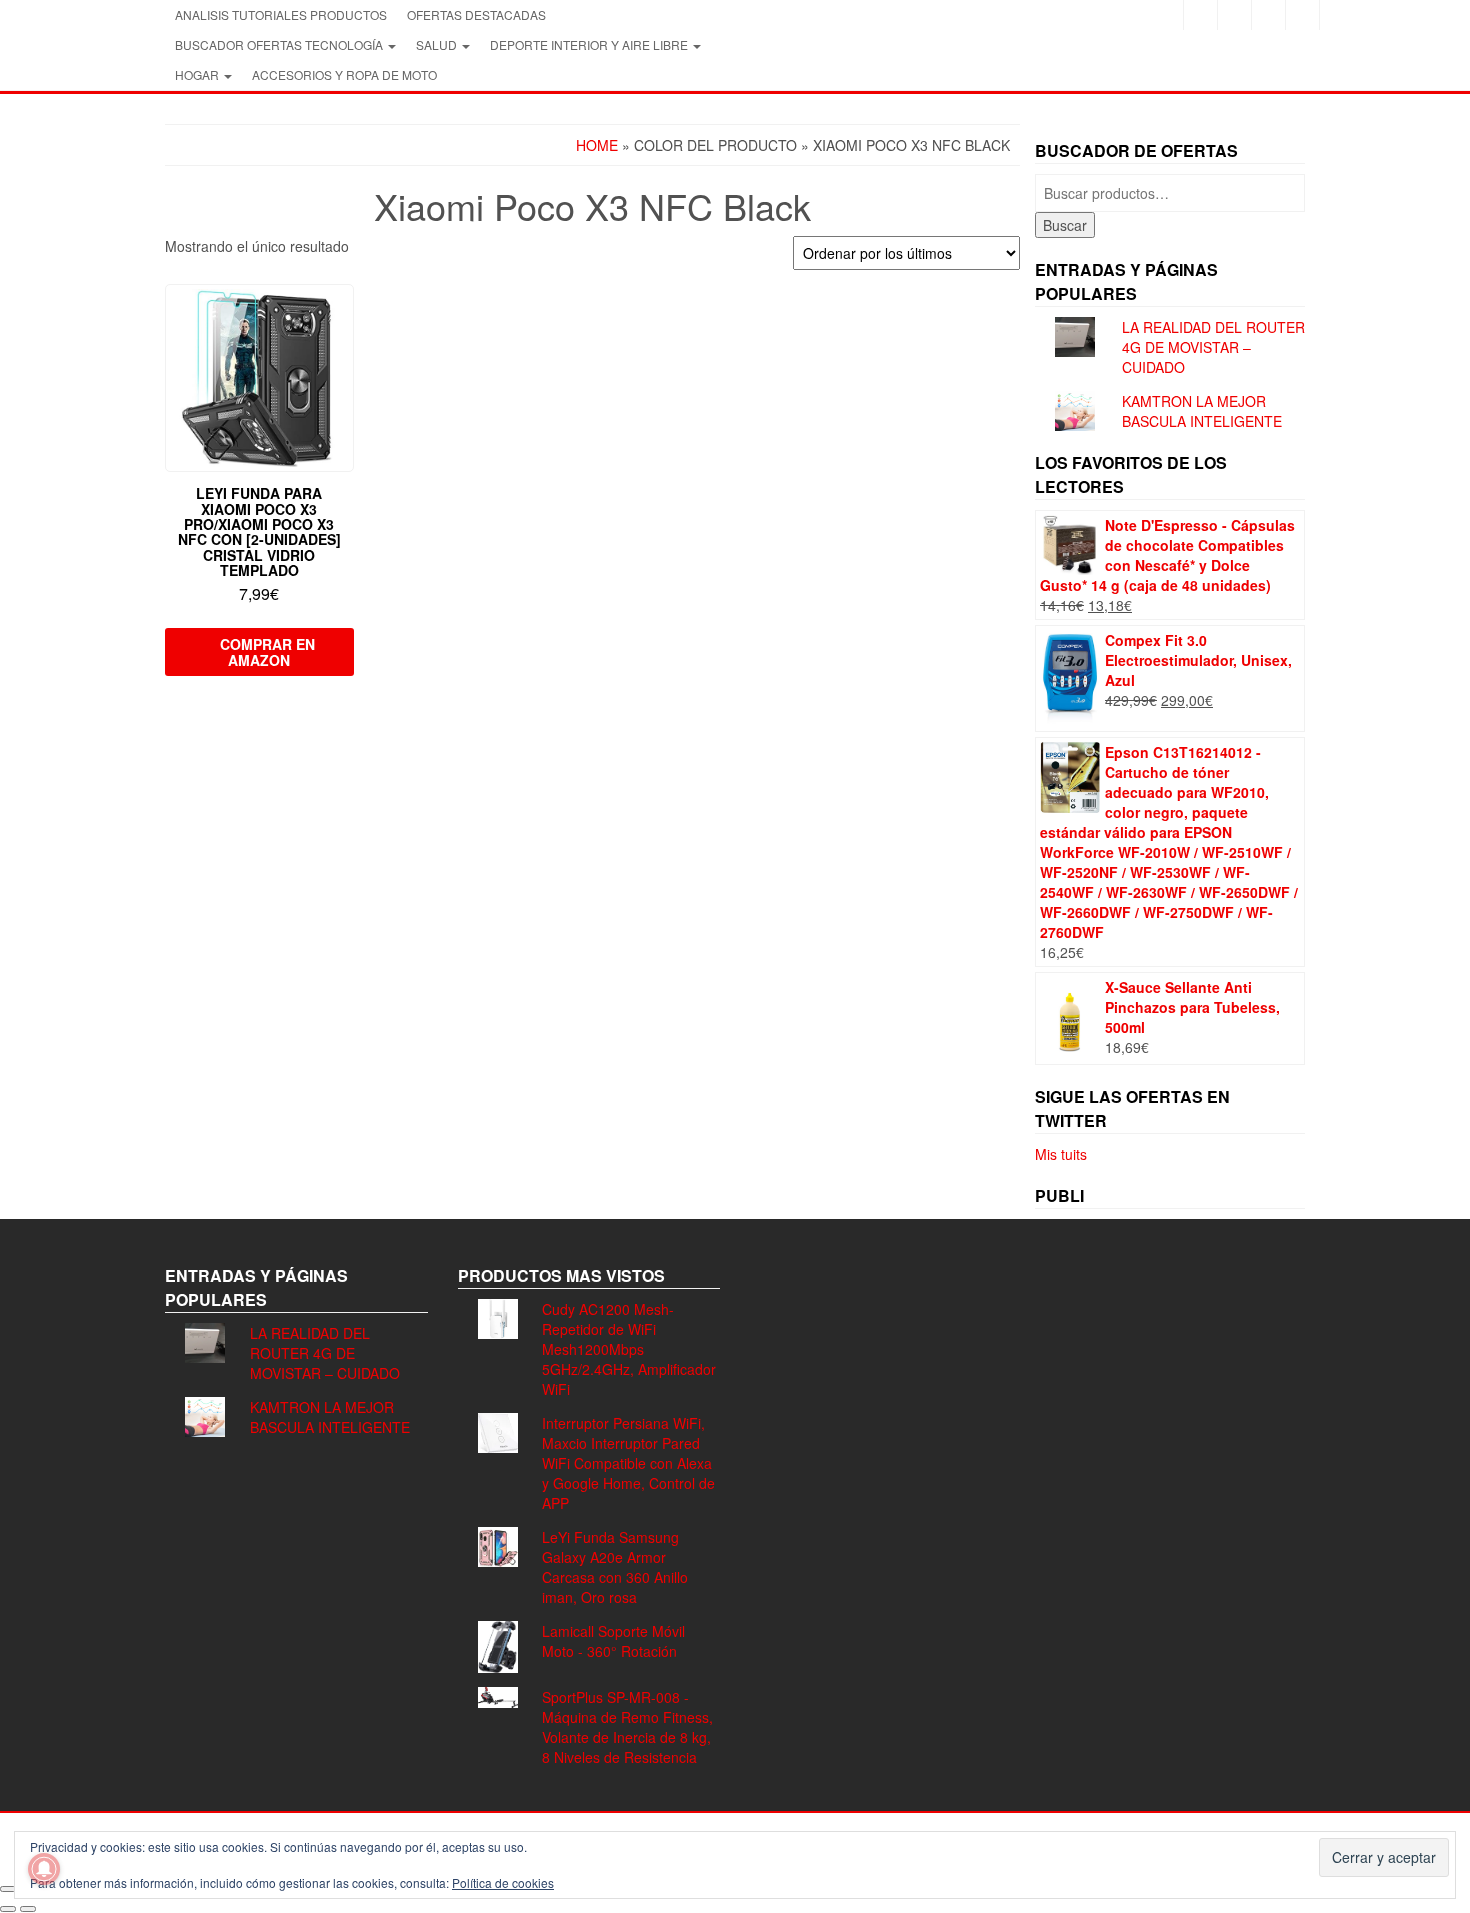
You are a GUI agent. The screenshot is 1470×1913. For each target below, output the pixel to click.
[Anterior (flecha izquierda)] (8, 1909)
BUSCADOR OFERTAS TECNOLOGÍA (280, 44)
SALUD (438, 44)
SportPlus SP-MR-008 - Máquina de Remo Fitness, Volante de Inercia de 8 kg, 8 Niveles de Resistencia (627, 1727)
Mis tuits (1061, 1154)
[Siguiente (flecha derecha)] (28, 1909)
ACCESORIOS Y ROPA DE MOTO (344, 74)
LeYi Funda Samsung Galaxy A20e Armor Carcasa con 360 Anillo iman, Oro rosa (615, 1567)
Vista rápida (344, 313)
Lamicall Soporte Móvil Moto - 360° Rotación (613, 1641)
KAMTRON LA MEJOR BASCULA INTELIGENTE (1202, 411)
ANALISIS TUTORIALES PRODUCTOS (281, 14)
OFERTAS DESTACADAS (476, 14)
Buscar (1065, 225)
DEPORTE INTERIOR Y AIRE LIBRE (590, 44)
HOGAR (198, 74)
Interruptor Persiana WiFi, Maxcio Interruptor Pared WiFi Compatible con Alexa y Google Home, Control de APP (628, 1463)
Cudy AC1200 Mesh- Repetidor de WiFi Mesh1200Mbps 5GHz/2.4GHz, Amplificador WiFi (629, 1349)
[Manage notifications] (44, 1869)
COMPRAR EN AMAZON (267, 652)
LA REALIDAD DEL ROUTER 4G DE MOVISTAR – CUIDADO (1213, 347)
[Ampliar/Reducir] (8, 1889)
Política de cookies (503, 1882)
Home (597, 145)
